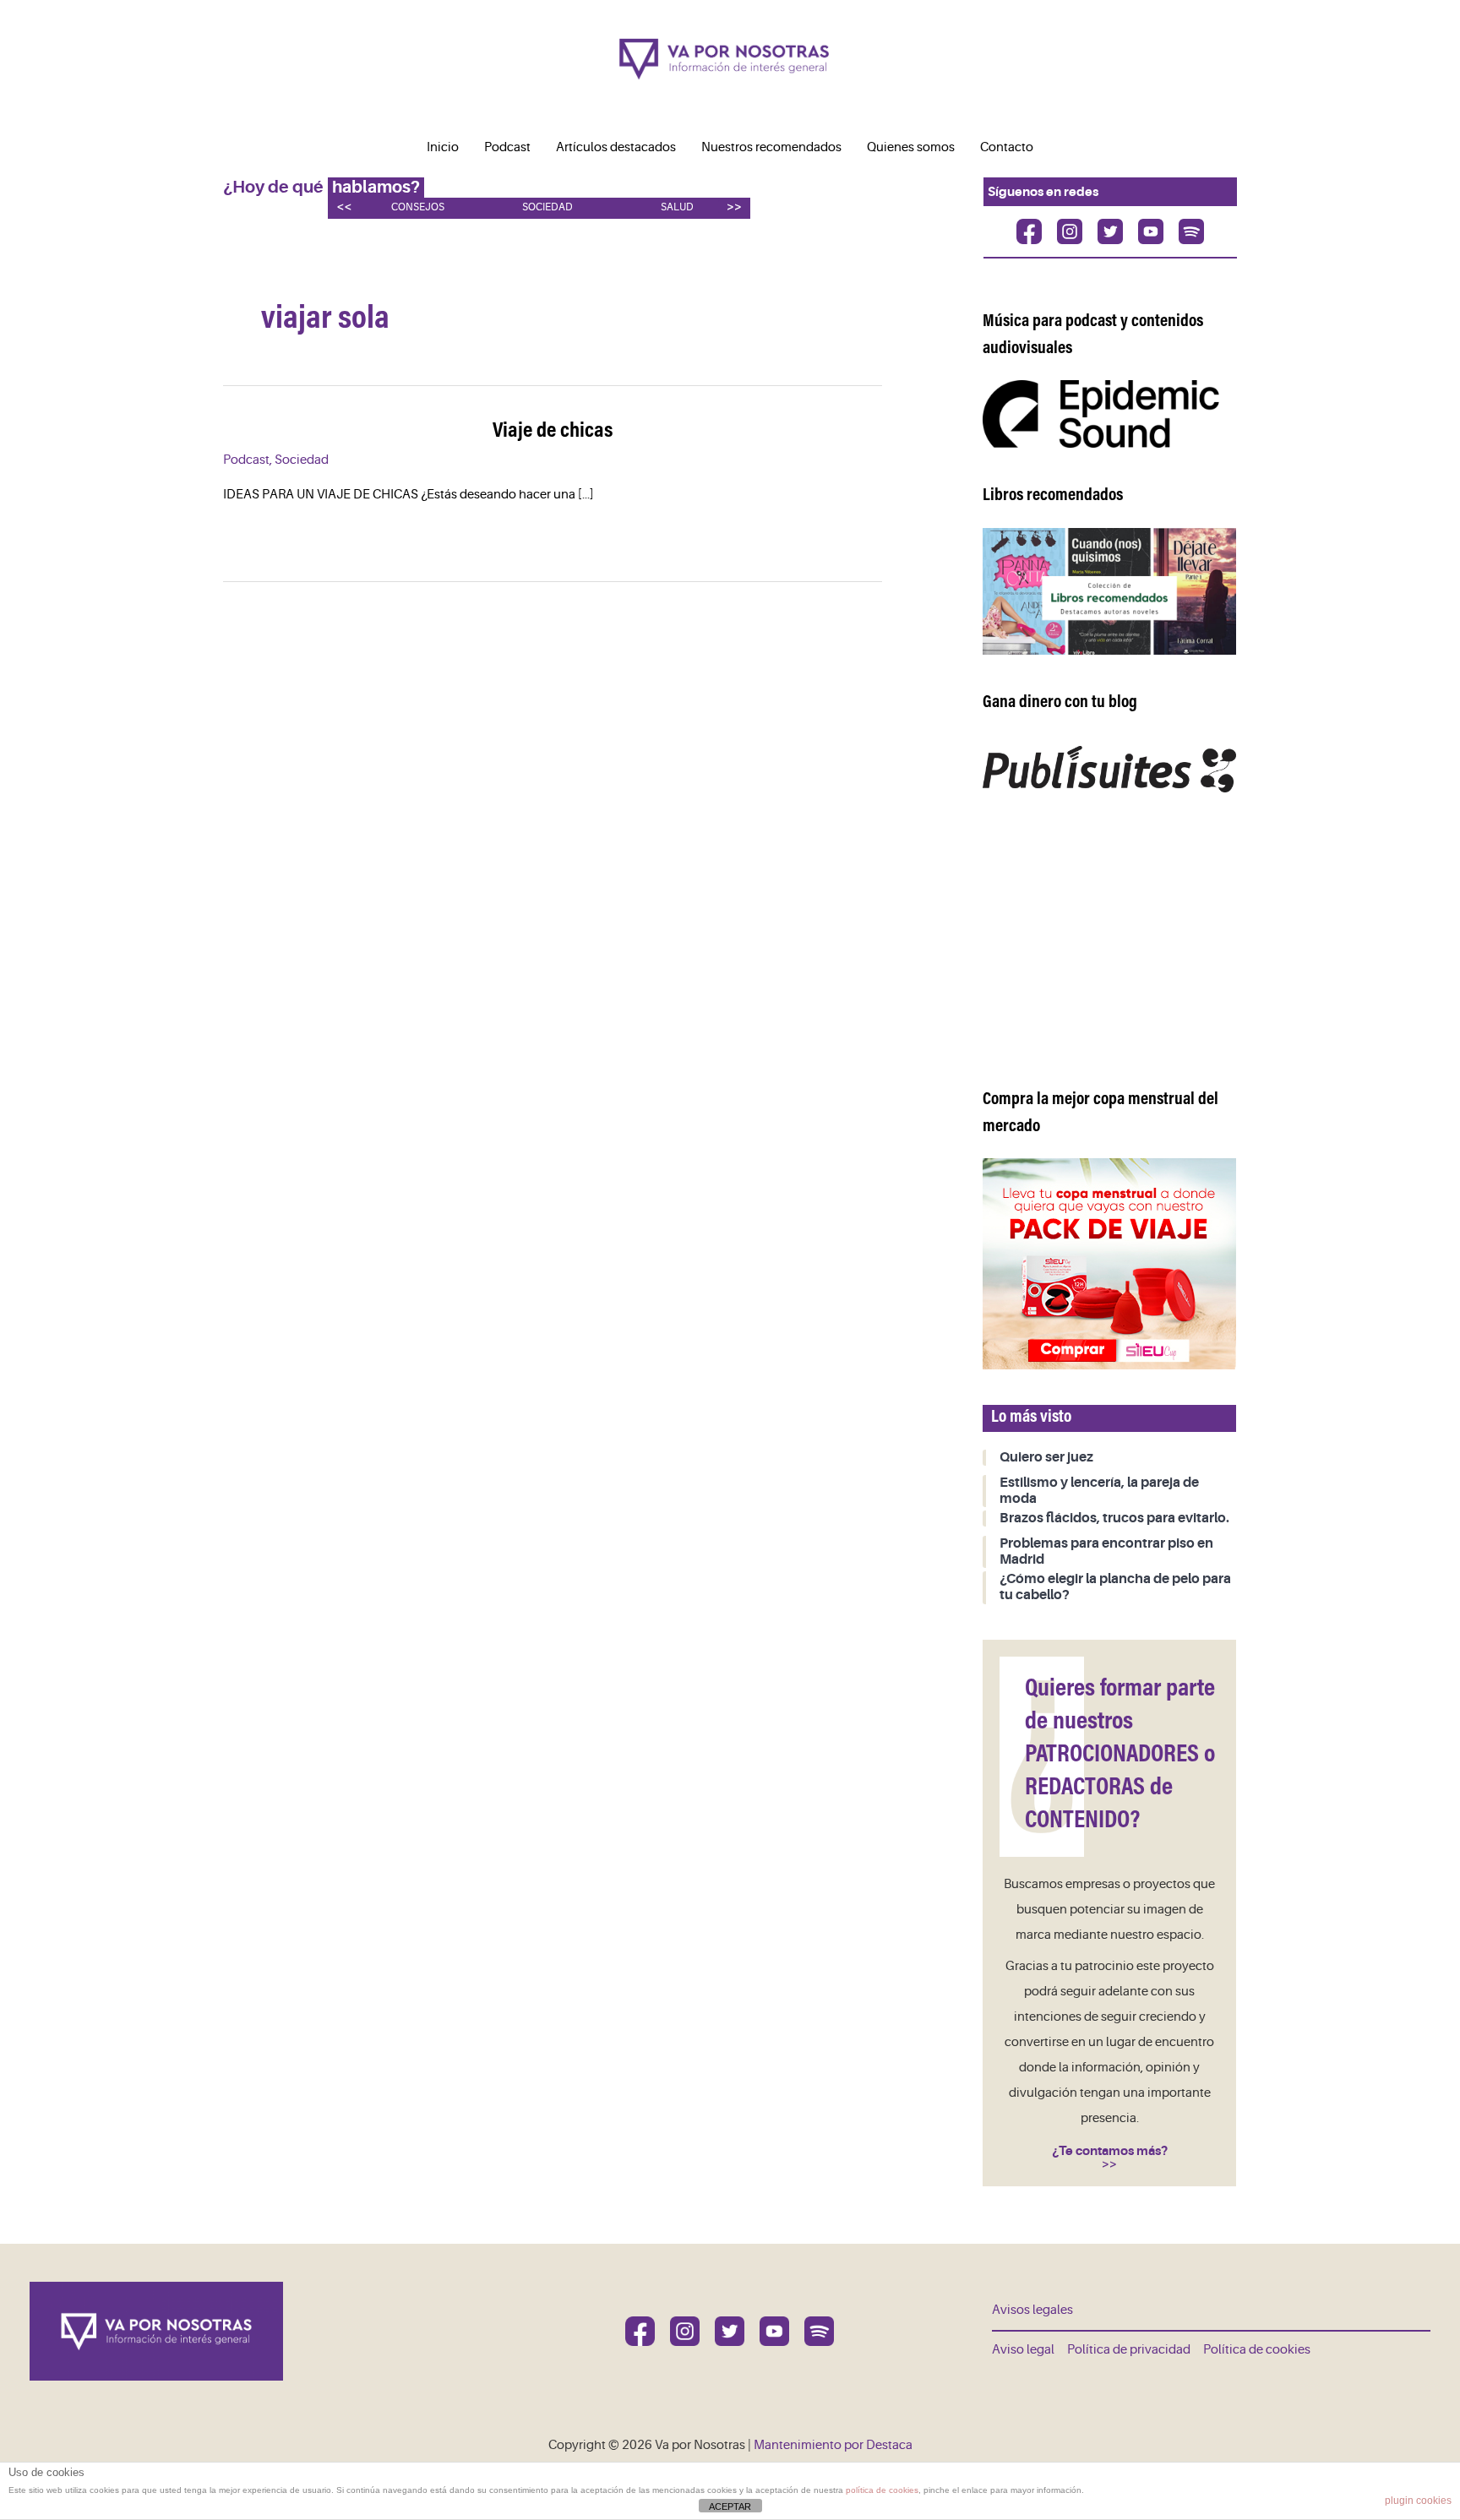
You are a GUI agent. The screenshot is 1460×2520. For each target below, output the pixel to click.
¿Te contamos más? (1110, 2151)
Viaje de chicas (553, 432)
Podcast (507, 147)
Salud (677, 207)
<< (344, 207)
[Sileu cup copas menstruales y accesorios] (1109, 1263)
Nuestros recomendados (771, 147)
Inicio (443, 147)
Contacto (1007, 147)
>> (734, 207)
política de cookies (882, 2490)
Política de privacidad (1129, 2350)
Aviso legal (1023, 2350)
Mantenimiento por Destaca (833, 2445)
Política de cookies (1257, 2350)
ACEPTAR (730, 2506)
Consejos (418, 207)
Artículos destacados (616, 147)
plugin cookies (1418, 2501)
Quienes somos (911, 147)
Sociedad (547, 207)
